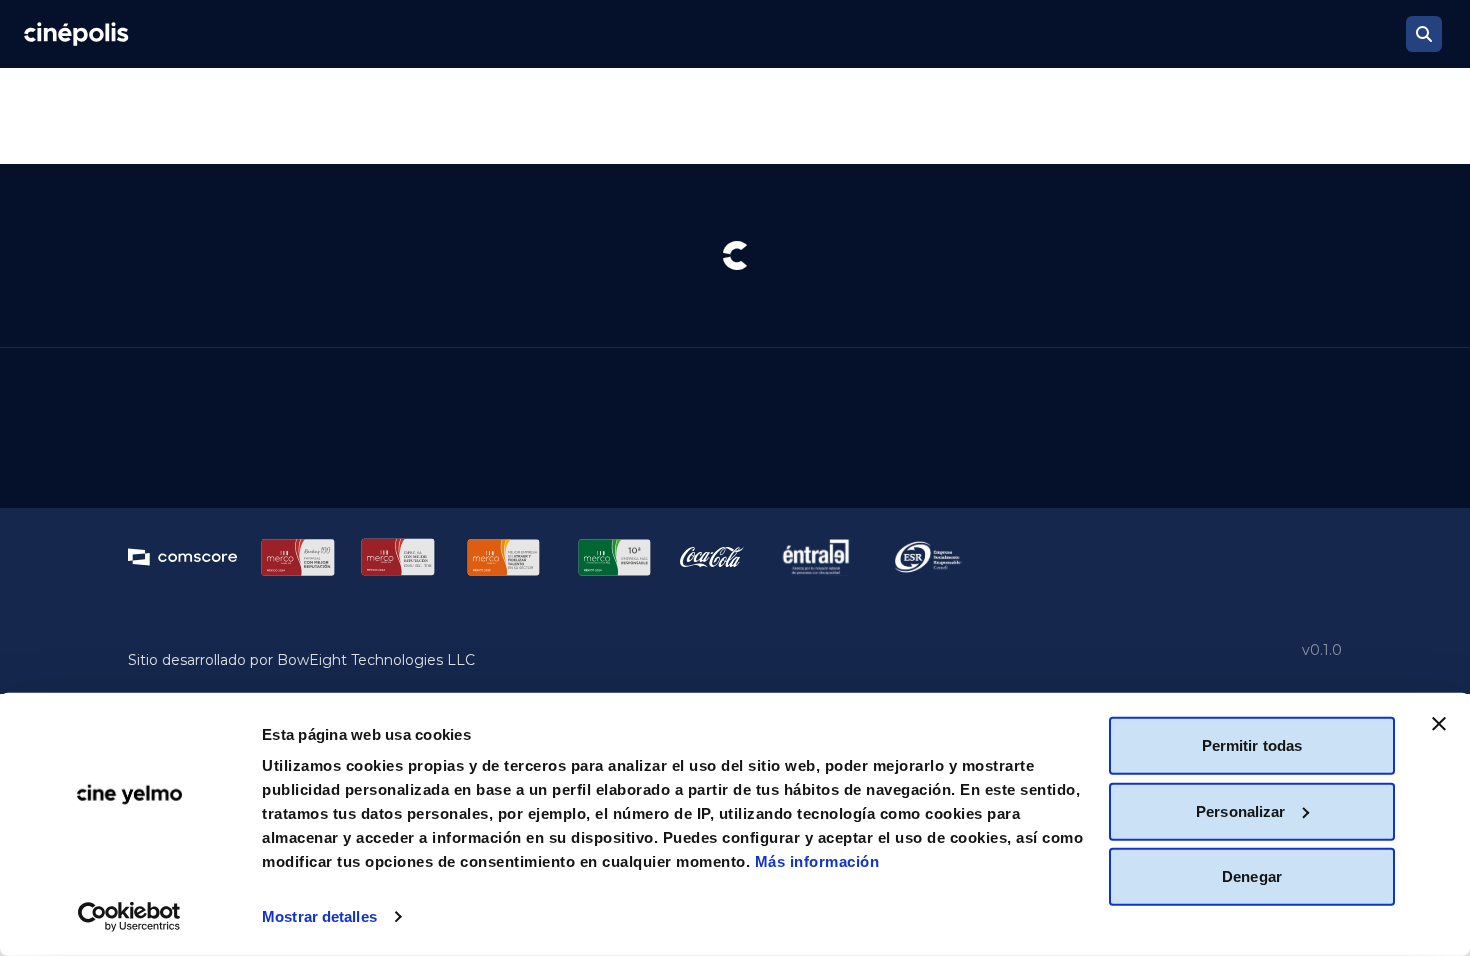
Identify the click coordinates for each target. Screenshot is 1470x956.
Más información (817, 861)
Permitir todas (1252, 745)
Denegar (1252, 876)
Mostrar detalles (319, 916)
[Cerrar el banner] (1439, 724)
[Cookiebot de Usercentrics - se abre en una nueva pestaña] (129, 917)
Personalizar (1240, 810)
